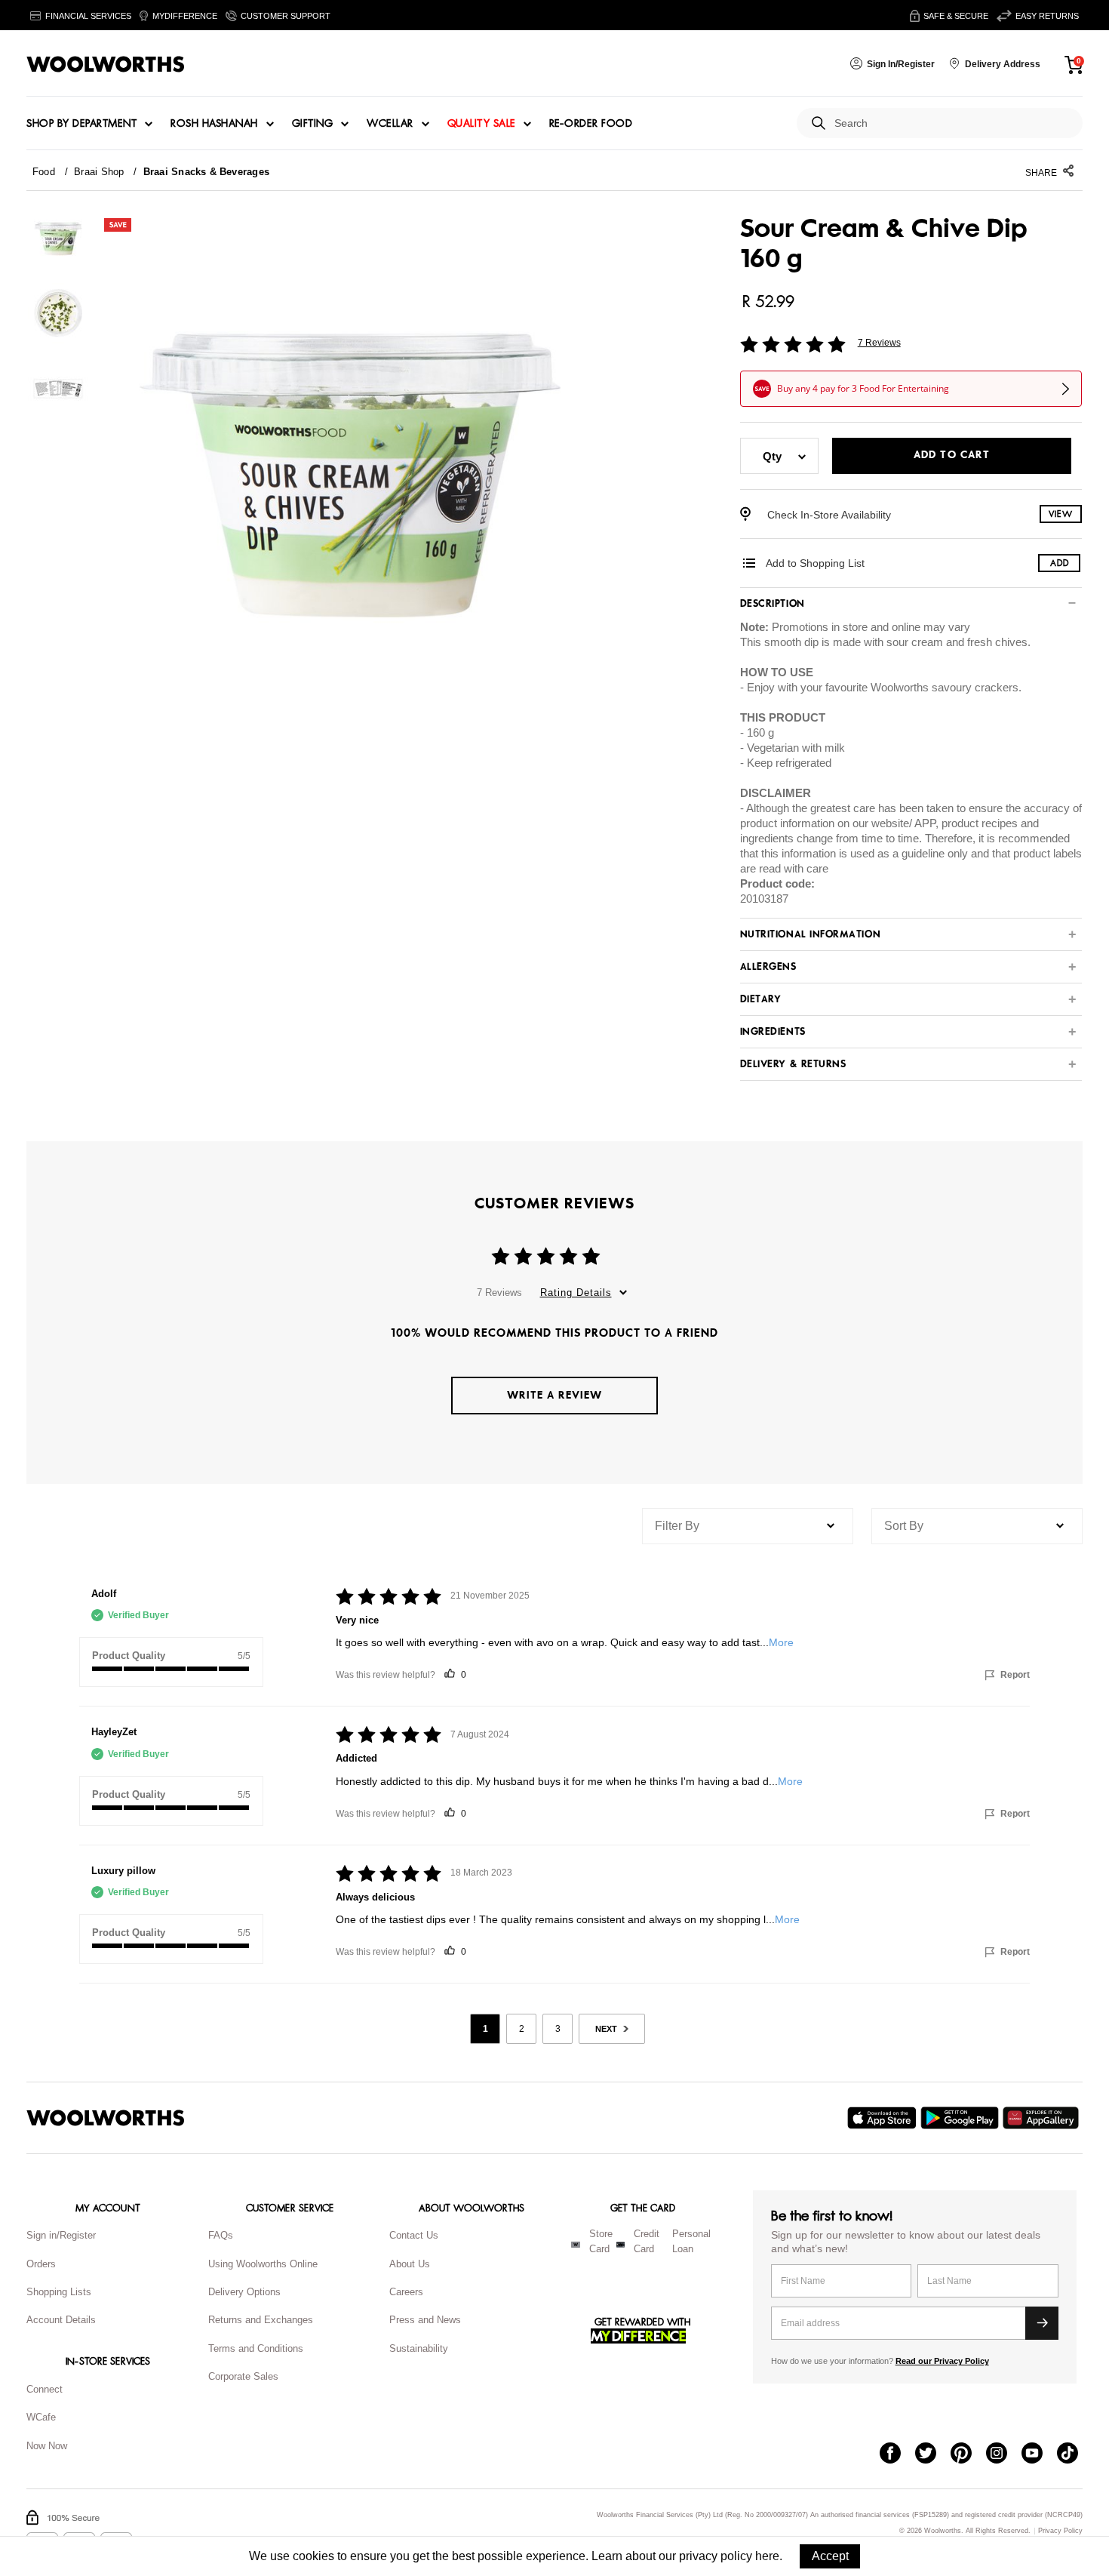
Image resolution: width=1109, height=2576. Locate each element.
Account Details (61, 2320)
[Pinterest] (968, 2454)
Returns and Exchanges (261, 2320)
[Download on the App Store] (884, 2118)
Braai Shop (99, 172)
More (781, 1642)
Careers (406, 2292)
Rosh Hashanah (214, 124)
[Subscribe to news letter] (1042, 2323)
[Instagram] (1004, 2454)
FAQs (221, 2235)
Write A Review (554, 1395)
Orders (41, 2264)
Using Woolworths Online (263, 2264)
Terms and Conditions (256, 2348)
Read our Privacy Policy (942, 2361)
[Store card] (576, 2245)
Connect (45, 2389)
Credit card (647, 2242)
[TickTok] (1075, 2454)
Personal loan (691, 2242)
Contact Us (414, 2235)
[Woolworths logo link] (106, 64)
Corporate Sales (243, 2376)
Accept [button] (830, 2556)
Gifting (313, 124)
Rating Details (576, 1293)
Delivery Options (244, 2292)
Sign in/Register (61, 2235)
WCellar (390, 124)
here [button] (767, 2556)
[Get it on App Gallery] (1043, 2118)
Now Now (47, 2446)
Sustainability (419, 2348)
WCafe (41, 2417)
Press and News (425, 2320)
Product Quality (129, 1656)
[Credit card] (621, 2245)
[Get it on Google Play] (962, 2118)
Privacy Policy (1060, 2531)
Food (44, 172)
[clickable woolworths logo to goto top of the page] (106, 2118)
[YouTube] (1039, 2454)
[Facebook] (897, 2454)
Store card (601, 2242)
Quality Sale (481, 124)
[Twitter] (933, 2454)
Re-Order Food (591, 124)
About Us (410, 2264)
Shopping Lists (59, 2292)
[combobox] (952, 123)
